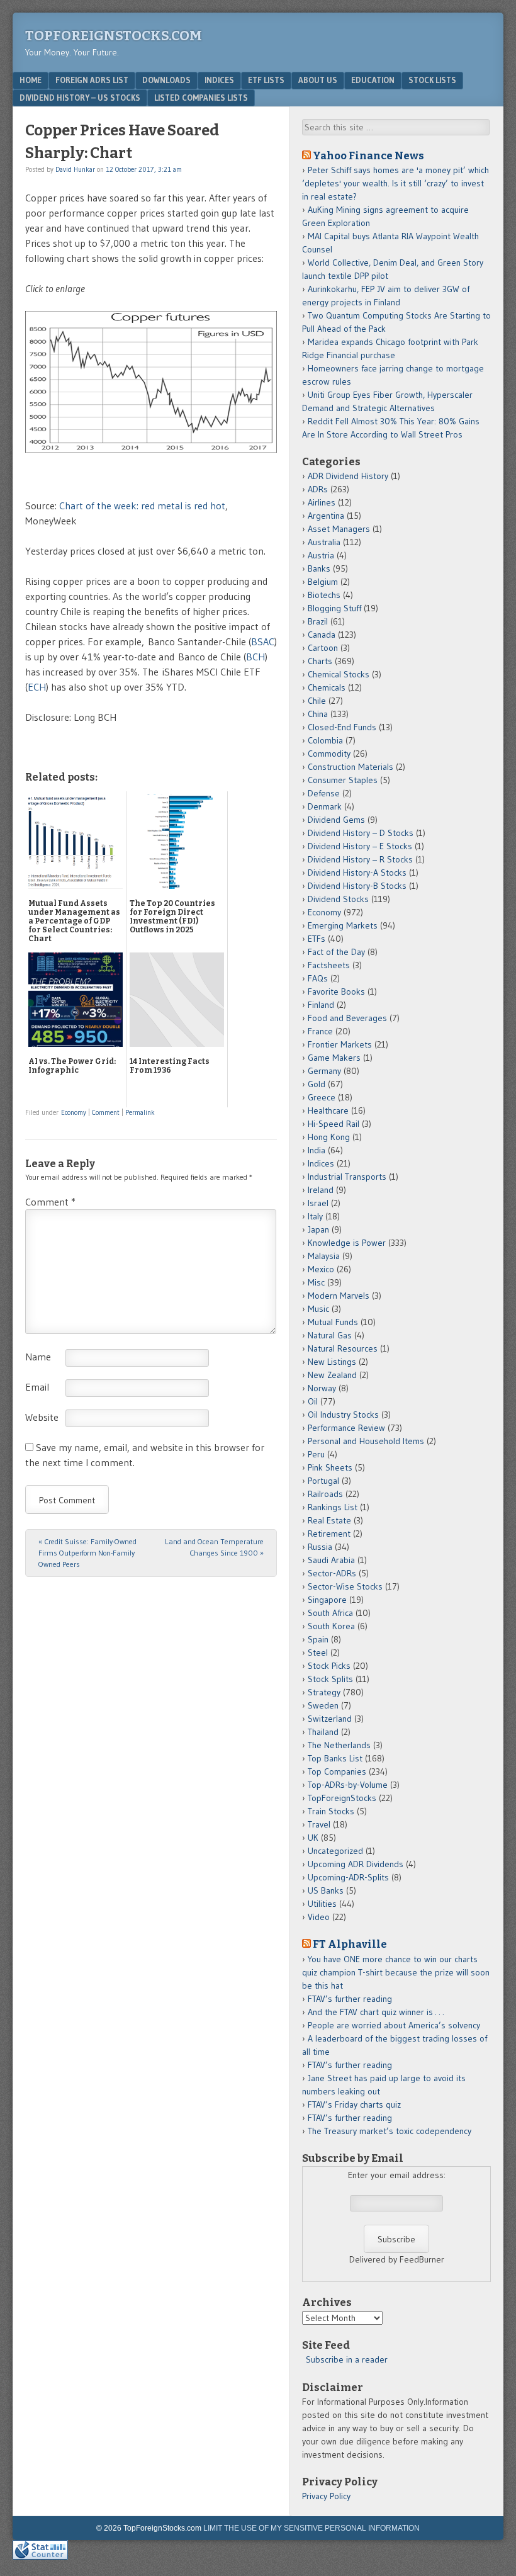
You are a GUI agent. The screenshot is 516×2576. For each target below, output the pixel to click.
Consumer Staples (343, 780)
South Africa (330, 1613)
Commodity (329, 754)
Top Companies (337, 1771)
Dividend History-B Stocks (357, 886)
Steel (318, 1652)
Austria (321, 555)
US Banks (326, 1890)
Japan (318, 1229)
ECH (37, 687)
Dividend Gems (336, 820)
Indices (219, 80)
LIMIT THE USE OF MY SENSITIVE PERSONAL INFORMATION (311, 2528)
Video (319, 1917)
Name (38, 1357)
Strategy (324, 1692)
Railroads (325, 1494)
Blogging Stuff (334, 608)
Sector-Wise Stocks (345, 1586)
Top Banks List (335, 1758)
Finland (321, 1005)
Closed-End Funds (342, 727)
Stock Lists (432, 80)
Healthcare (328, 1110)
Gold (317, 1084)
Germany (324, 1071)
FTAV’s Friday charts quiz (354, 2104)
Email (37, 1387)
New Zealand (332, 1375)
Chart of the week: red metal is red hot (142, 506)
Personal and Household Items (366, 1441)
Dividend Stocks (338, 899)
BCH (255, 657)
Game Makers (334, 1058)
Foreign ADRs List (92, 80)
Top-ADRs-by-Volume (348, 1785)
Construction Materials (351, 767)
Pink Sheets (330, 1467)
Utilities (322, 1904)
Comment (106, 1112)
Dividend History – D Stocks (361, 833)
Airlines (322, 502)
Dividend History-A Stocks (357, 873)
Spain (318, 1639)
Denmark (325, 806)
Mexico (321, 1269)
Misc (316, 1282)
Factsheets (329, 965)
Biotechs (324, 595)
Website (42, 1417)
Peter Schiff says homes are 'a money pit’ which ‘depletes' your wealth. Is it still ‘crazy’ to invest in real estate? (395, 183)
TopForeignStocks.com (114, 36)
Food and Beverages (347, 1018)
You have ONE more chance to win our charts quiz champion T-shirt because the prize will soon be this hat (396, 1972)
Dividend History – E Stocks (360, 846)
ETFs (317, 939)
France (320, 1031)
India (317, 1150)
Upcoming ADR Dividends (356, 1864)
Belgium (323, 582)
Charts (320, 661)
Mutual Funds (333, 1322)
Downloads (166, 80)
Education (373, 80)
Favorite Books (336, 991)
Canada (322, 635)
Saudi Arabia (331, 1560)
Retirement (329, 1534)
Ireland (321, 1190)
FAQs (318, 978)
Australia (324, 542)
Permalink (140, 1112)
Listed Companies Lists (201, 98)
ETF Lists (266, 80)
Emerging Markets (343, 925)
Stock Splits (330, 1679)
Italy (315, 1216)
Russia (320, 1547)
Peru (316, 1454)
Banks (319, 568)
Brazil (318, 621)
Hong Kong (329, 1137)
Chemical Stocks (339, 674)
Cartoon (323, 648)
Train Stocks (331, 1811)
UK (313, 1838)
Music (318, 1309)
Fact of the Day (336, 952)
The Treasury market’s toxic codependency (390, 2131)
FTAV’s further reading (350, 1999)
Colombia (325, 740)
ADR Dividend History (348, 476)
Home (31, 80)
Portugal (323, 1481)
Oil (313, 1401)
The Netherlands (339, 1745)
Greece (322, 1097)
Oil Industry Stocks (343, 1415)
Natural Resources (343, 1348)
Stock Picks (329, 1666)
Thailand (323, 1732)
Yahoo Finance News (368, 155)
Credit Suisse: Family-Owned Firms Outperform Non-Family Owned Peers (87, 1553)
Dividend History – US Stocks (80, 98)
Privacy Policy (326, 2496)
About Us (318, 80)
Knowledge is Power (347, 1243)
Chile (317, 701)
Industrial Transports (347, 1177)
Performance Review (346, 1428)
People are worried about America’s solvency (394, 2025)
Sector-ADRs (332, 1573)
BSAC (263, 641)
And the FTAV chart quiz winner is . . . (377, 2012)
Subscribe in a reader (347, 2359)
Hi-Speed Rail (334, 1124)
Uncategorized (335, 1851)
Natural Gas (330, 1335)
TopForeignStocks (342, 1798)
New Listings (332, 1362)
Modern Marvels (339, 1296)
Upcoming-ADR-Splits (348, 1877)
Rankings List (333, 1507)
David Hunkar (75, 169)
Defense (324, 793)
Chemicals (327, 687)
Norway (322, 1388)
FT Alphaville (350, 1944)
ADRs (318, 489)
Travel (319, 1824)
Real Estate (329, 1520)
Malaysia (324, 1256)
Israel (318, 1203)
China (318, 714)
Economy (74, 1112)
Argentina (326, 516)
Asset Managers (339, 529)
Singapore (327, 1600)
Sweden (323, 1705)
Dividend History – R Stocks (360, 859)
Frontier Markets (340, 1044)
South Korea (331, 1626)
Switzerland (330, 1719)
